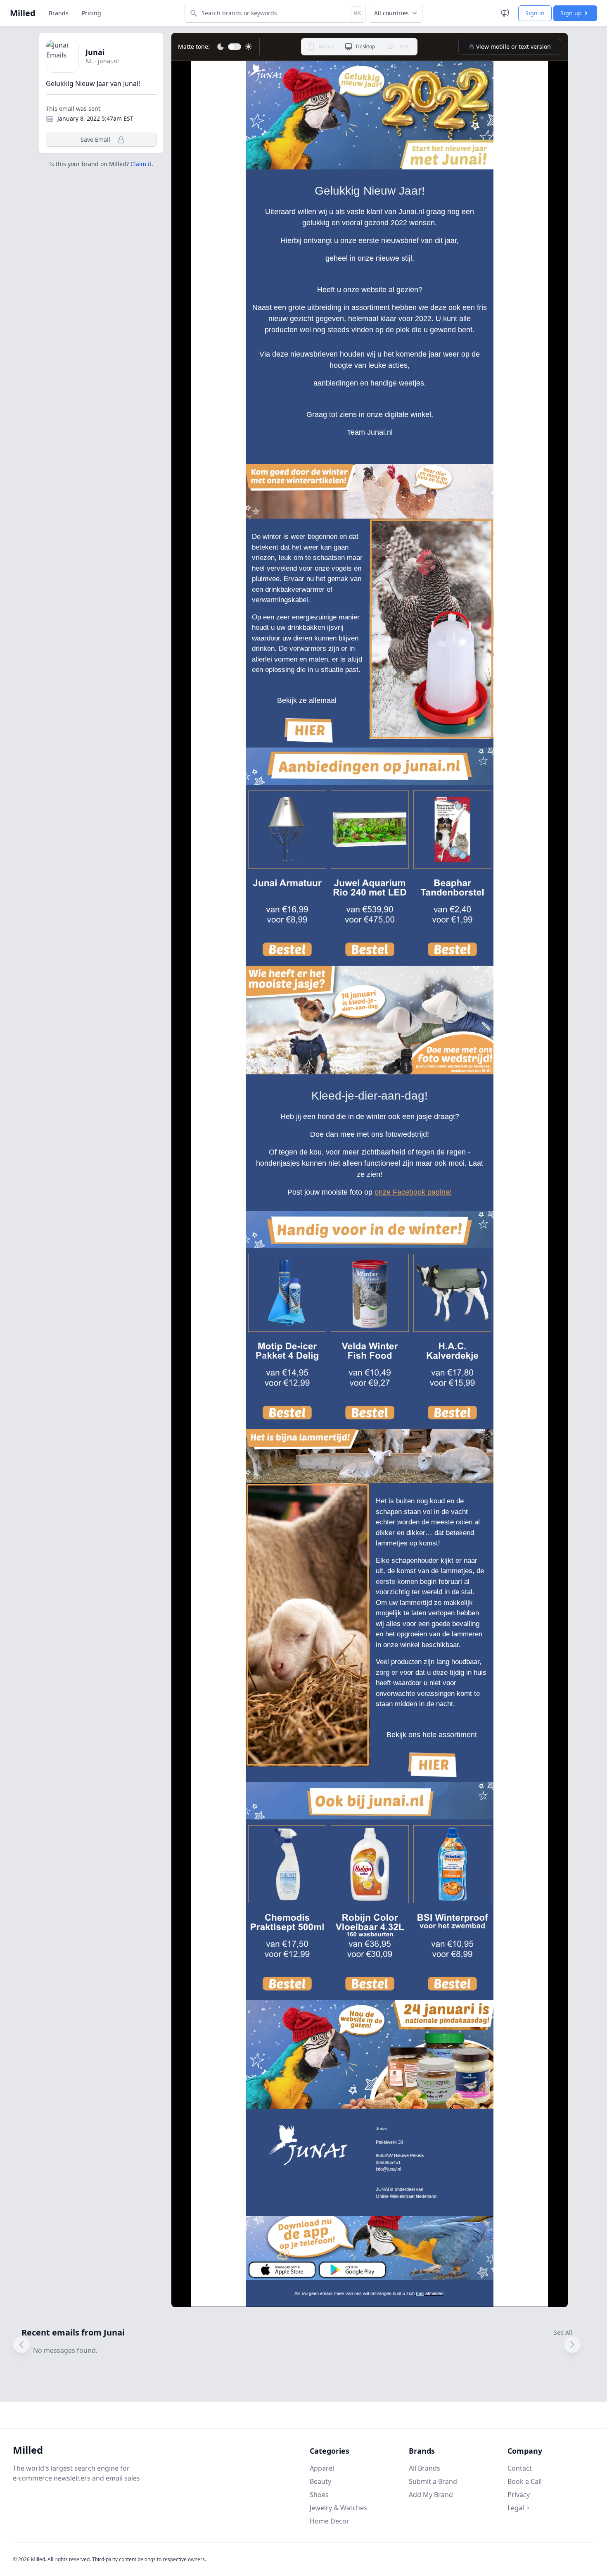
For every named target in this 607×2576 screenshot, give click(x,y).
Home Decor (330, 2521)
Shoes (319, 2495)
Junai (95, 52)
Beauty (320, 2481)
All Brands (424, 2468)
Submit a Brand (433, 2481)
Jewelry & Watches (338, 2508)
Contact (520, 2468)
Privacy (519, 2495)
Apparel (322, 2468)
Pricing (91, 13)
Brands (59, 13)
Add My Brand (431, 2495)
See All (563, 2332)
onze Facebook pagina (412, 1192)
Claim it (141, 164)
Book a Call (525, 2481)
